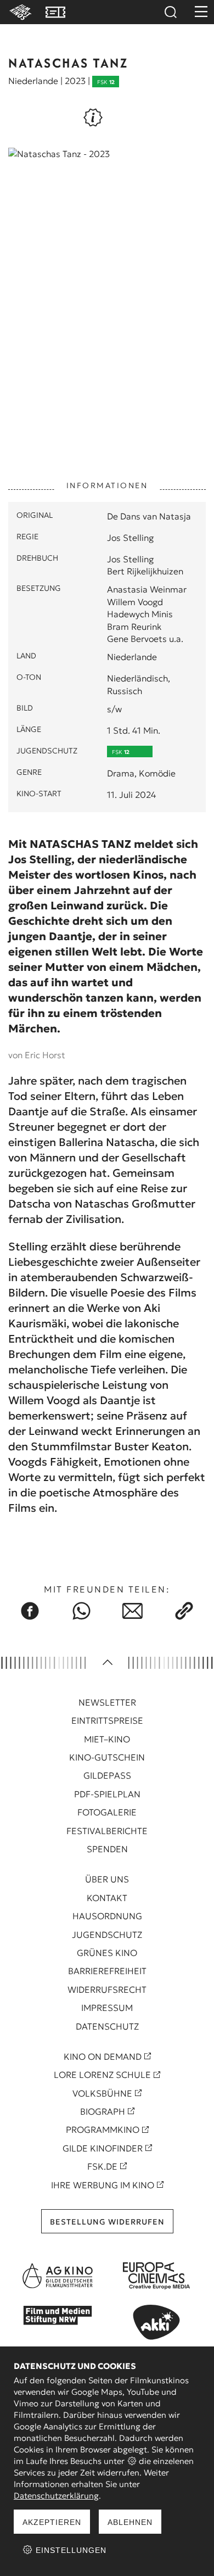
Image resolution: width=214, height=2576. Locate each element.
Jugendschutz (107, 1935)
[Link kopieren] (184, 1611)
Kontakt (107, 1898)
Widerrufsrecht (107, 1990)
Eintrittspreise (107, 1720)
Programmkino (103, 2130)
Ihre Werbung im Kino (103, 2185)
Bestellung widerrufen (107, 2222)
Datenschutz (107, 2026)
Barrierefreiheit (107, 1971)
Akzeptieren (52, 2522)
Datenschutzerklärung (56, 2496)
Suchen (170, 12)
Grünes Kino (107, 1953)
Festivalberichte (107, 1831)
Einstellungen (70, 2550)
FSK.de (102, 2166)
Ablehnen (130, 2522)
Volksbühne (102, 2093)
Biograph (103, 2111)
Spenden (107, 1849)
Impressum (107, 2008)
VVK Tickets (55, 12)
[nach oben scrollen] (107, 1663)
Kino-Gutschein (107, 1757)
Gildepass (107, 1775)
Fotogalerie (107, 1812)
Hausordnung (107, 1916)
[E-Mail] (133, 1611)
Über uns (107, 1879)
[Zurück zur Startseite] (19, 12)
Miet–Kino (107, 1739)
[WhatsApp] (81, 1611)
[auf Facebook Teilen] (30, 1611)
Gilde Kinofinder (103, 2148)
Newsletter (107, 1702)
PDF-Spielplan (107, 1794)
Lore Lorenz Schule (102, 2075)
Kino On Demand (103, 2057)
